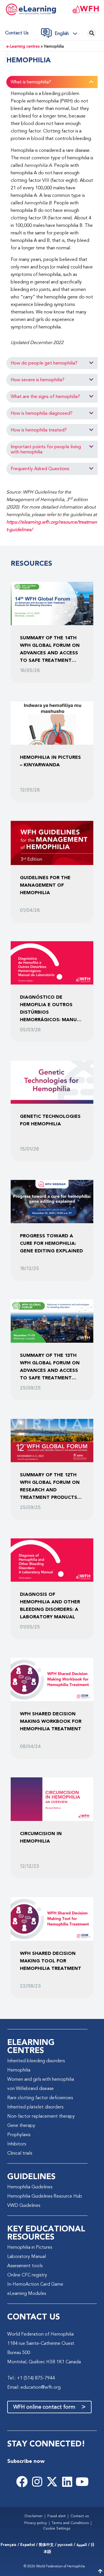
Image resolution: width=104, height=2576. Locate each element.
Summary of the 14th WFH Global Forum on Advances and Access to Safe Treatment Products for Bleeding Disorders (51, 649)
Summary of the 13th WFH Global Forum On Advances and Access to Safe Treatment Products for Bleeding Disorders (51, 1367)
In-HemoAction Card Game (35, 2284)
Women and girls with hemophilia (41, 2080)
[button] (68, 34)
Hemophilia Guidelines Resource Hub (45, 2196)
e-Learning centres (23, 47)
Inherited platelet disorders (35, 2107)
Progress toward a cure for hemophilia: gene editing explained (51, 1244)
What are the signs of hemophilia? (45, 397)
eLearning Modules (27, 2294)
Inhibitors (17, 2144)
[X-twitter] (52, 2482)
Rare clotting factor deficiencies (40, 2098)
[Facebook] (22, 2482)
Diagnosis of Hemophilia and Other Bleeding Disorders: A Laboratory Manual (50, 1606)
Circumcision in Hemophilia (41, 1838)
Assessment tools (25, 2266)
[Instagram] (37, 2482)
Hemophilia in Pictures (30, 2248)
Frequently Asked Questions (40, 469)
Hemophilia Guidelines (30, 2187)
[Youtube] (82, 2482)
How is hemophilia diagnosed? (42, 414)
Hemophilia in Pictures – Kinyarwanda (50, 761)
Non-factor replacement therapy (41, 2117)
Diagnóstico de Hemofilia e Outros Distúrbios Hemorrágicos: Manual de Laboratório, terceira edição (51, 1009)
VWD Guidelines (24, 2206)
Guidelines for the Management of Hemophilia (45, 885)
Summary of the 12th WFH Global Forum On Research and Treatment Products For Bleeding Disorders (52, 1486)
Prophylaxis (19, 2135)
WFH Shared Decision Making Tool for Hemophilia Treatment (51, 1961)
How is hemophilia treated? (39, 430)
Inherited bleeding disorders (36, 2061)
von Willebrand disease (30, 2089)
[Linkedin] (67, 2482)
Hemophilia (19, 2070)
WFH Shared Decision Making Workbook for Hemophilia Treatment (51, 1722)
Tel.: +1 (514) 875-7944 (31, 2378)
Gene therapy (21, 2126)
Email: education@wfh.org (34, 2388)
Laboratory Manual (27, 2257)
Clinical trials (20, 2153)
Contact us (17, 33)
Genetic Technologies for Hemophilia (50, 1120)
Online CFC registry (27, 2275)
